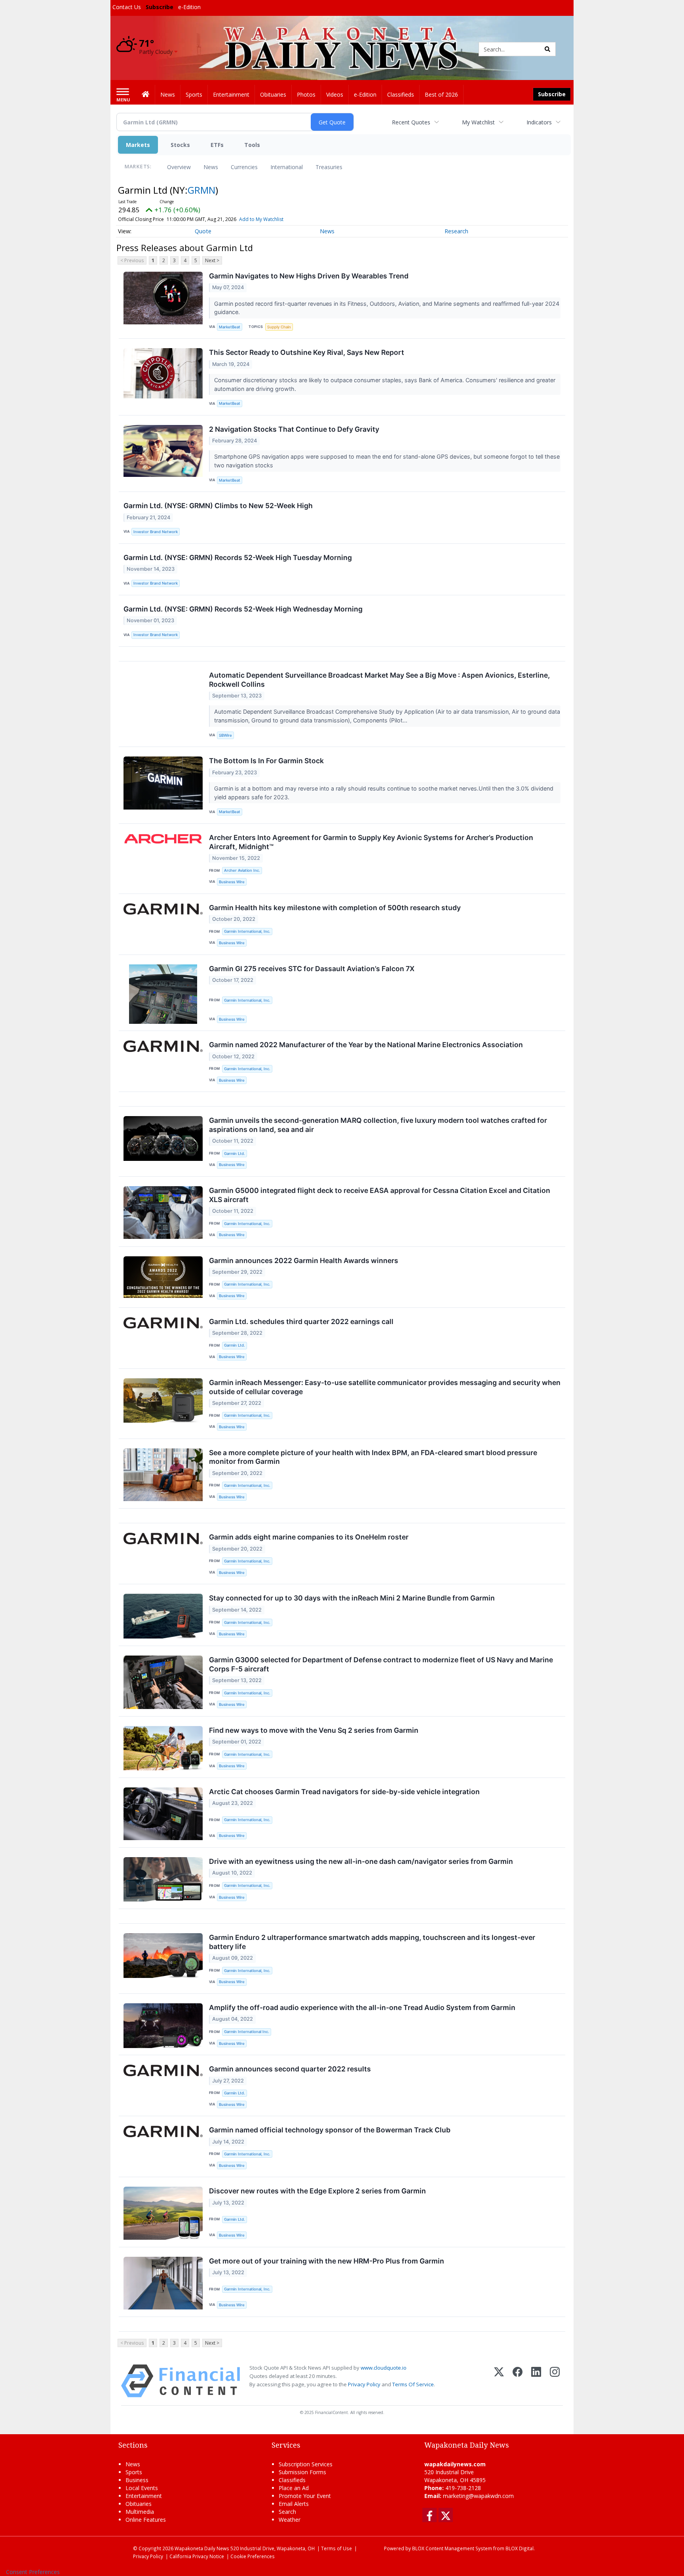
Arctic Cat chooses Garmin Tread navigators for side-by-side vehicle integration (344, 1792)
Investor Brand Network (156, 532)
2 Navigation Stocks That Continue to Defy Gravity (294, 429)
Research (456, 231)
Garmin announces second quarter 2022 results (290, 2069)
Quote (203, 231)
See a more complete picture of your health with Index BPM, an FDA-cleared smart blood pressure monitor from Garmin (373, 1457)
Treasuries (329, 167)
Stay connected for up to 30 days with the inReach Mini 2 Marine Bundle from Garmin (352, 1598)
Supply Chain (279, 327)
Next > (212, 260)
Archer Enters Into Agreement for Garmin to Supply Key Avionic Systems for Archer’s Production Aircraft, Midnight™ (371, 842)
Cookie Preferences (253, 2556)
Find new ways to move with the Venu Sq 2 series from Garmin (314, 1730)
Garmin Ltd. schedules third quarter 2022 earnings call (301, 1321)
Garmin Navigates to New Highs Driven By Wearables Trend (309, 276)
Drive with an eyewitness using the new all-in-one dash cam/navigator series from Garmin (361, 1861)
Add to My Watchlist (261, 219)
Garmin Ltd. (235, 1154)
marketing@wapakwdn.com (478, 2496)
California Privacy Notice (197, 2556)
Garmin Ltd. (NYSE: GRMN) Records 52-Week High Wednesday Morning (243, 609)
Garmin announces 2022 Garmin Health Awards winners (304, 1260)
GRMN (201, 190)
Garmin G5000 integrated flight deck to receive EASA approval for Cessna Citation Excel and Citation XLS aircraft (380, 1195)
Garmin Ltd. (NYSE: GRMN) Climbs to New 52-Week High (218, 506)
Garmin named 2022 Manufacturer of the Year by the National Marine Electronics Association (366, 1045)
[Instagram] (555, 2381)
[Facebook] (518, 2381)
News (211, 167)
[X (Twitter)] (499, 2381)
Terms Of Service (413, 2384)
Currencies (244, 167)
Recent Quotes (411, 122)
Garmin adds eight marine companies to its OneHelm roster (309, 1537)
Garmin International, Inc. (247, 931)
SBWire (225, 735)
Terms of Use (336, 2548)
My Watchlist (478, 122)
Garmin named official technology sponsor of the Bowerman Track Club (330, 2130)
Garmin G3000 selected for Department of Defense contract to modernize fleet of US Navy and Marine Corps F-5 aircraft (381, 1664)
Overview (179, 167)
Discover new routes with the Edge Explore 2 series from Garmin (317, 2191)
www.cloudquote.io (384, 2368)
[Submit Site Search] (547, 49)
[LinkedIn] (536, 2381)
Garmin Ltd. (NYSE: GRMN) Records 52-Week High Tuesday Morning (238, 557)
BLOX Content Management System (452, 2548)
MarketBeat (230, 327)
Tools (252, 145)
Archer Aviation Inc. (242, 870)
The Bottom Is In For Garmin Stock (266, 761)
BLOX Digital (520, 2548)
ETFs (217, 145)
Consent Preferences (33, 2572)
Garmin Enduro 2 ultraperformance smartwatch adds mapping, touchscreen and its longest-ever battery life (372, 1942)
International (287, 167)
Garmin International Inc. (247, 2032)
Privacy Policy (364, 2384)
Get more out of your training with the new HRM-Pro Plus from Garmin (327, 2261)
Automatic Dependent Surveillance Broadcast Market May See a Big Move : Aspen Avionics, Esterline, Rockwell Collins (379, 680)
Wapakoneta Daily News (202, 2548)
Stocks (180, 145)
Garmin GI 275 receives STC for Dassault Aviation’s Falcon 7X (312, 969)
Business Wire (232, 882)
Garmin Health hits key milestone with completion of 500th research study (335, 908)
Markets (138, 145)
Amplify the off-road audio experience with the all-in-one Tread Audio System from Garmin (362, 2007)
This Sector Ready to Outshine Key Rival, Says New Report (307, 352)
